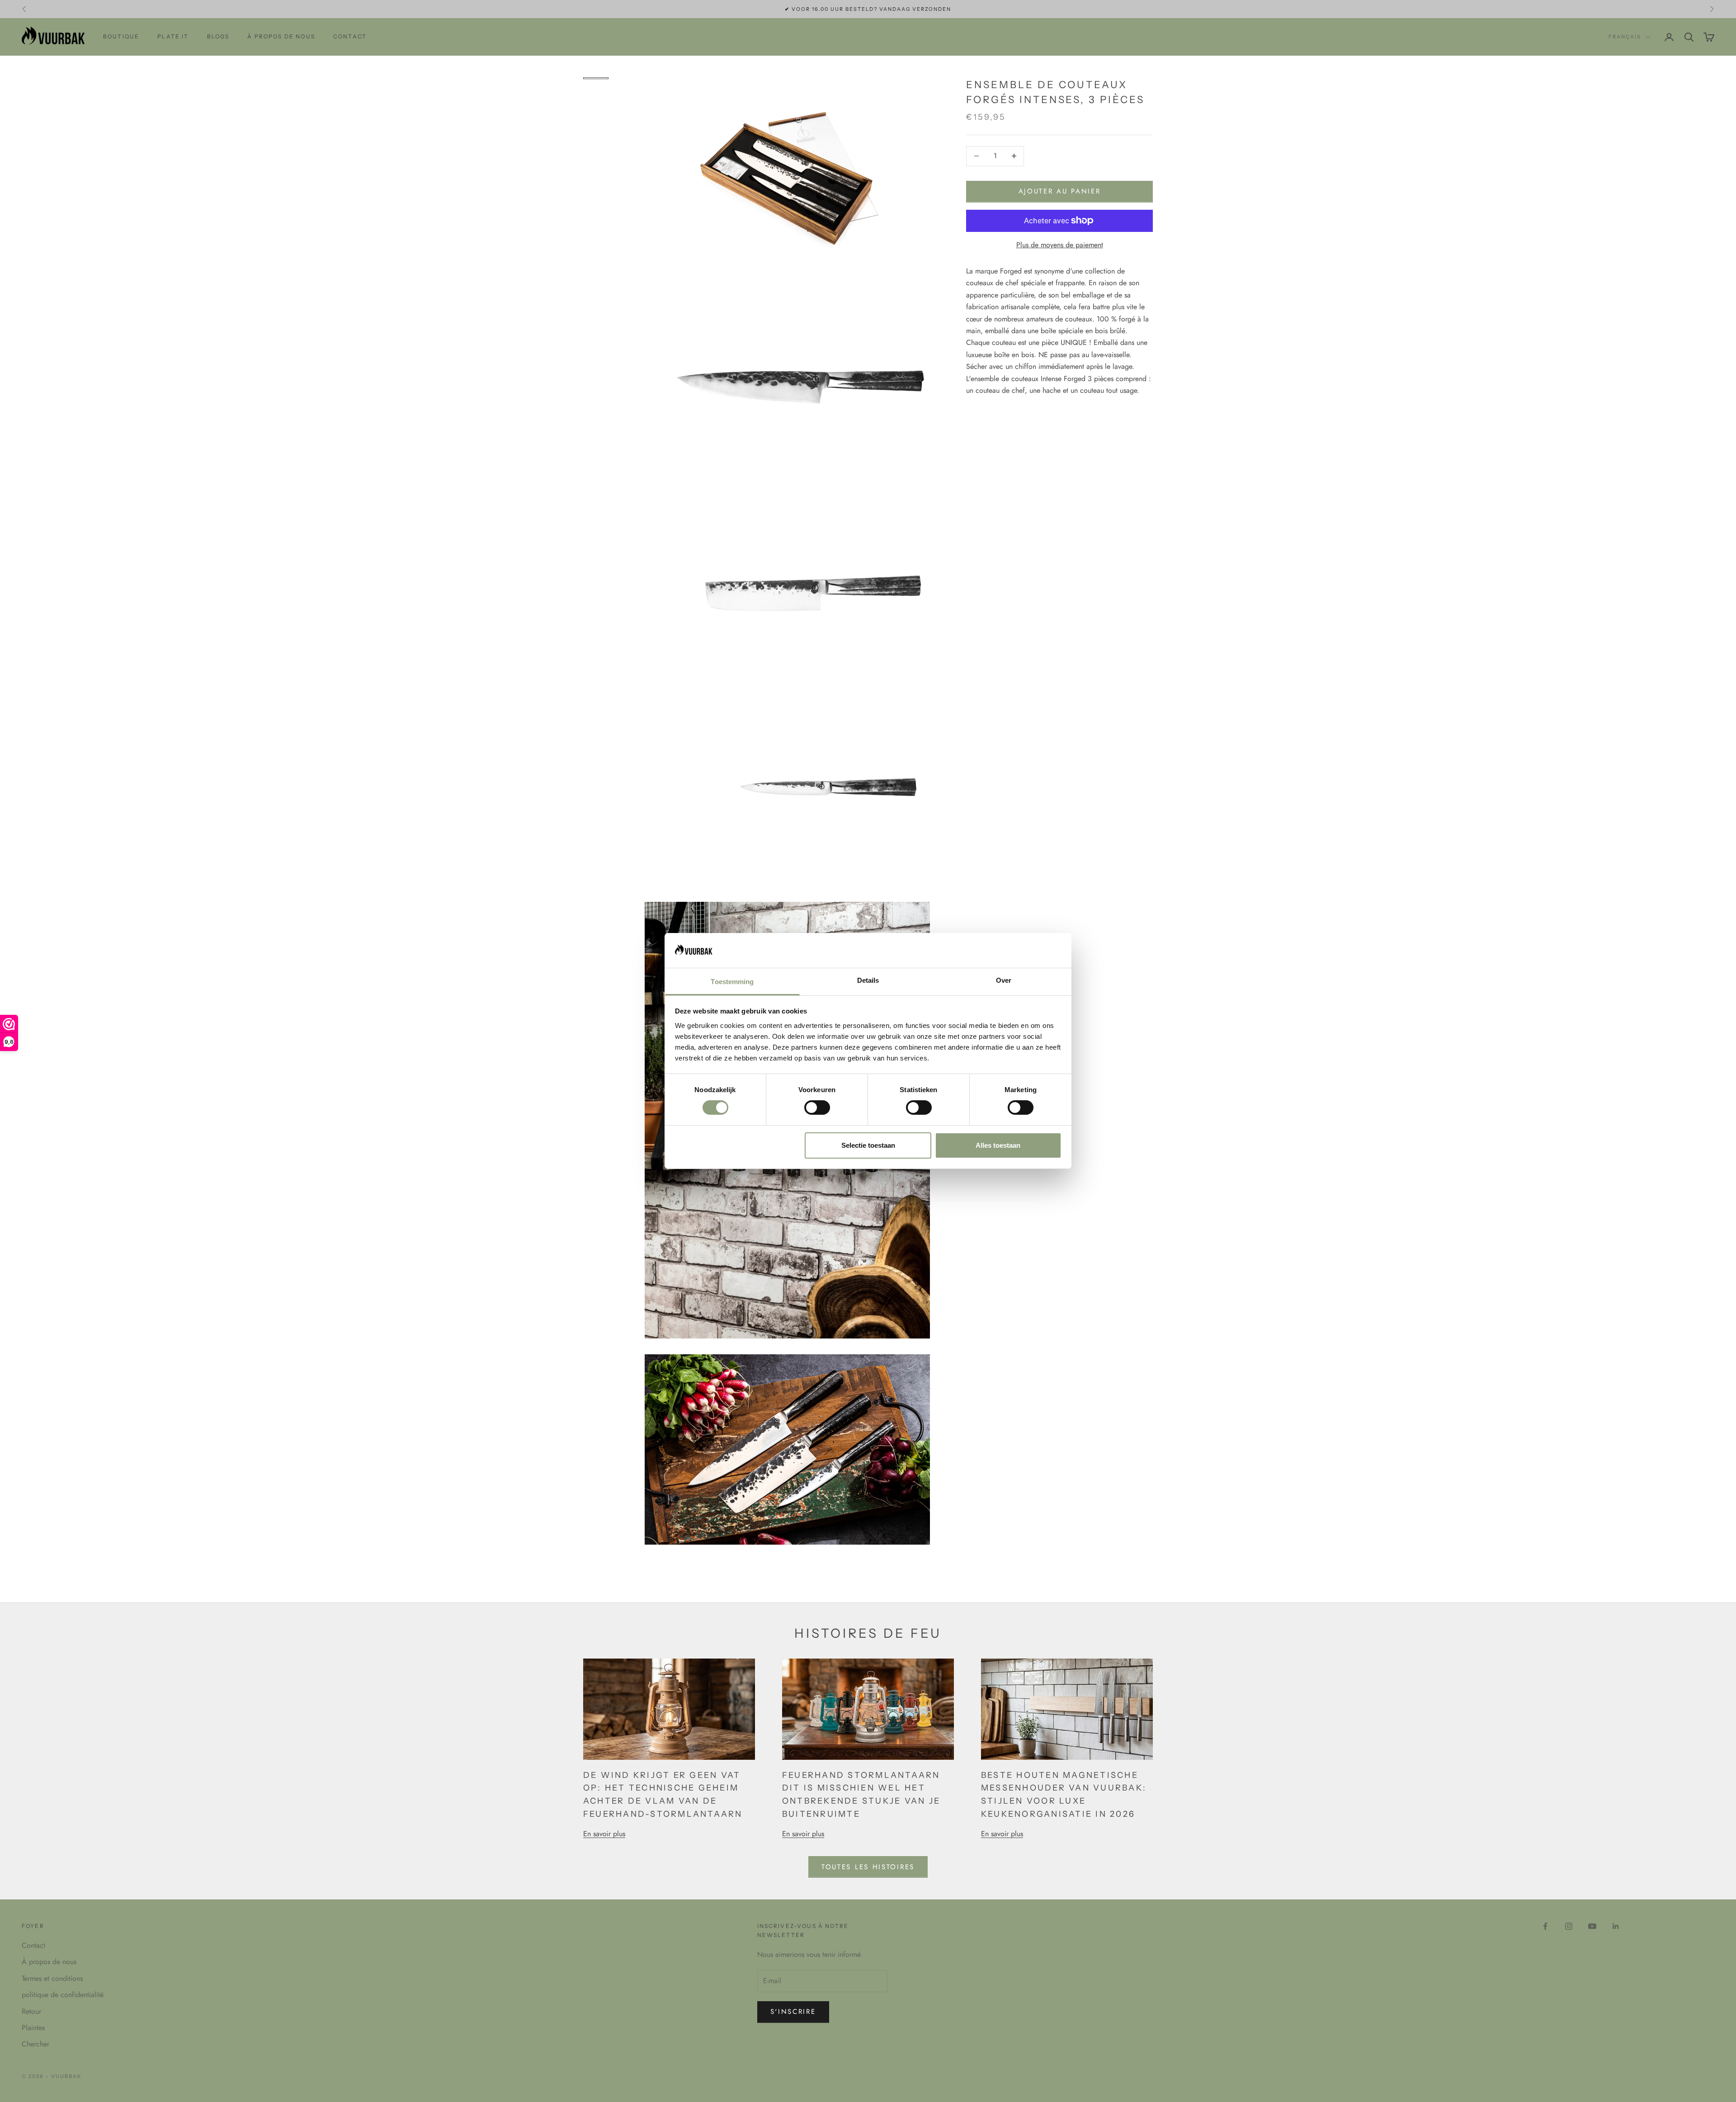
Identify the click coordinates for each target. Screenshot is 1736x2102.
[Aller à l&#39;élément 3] (596, 96)
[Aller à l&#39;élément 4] (596, 105)
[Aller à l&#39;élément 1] (596, 78)
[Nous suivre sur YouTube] (1592, 1926)
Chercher (35, 2044)
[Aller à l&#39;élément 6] (596, 123)
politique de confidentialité (63, 1995)
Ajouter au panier (1060, 191)
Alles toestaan (998, 1145)
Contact (350, 36)
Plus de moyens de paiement (1060, 245)
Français (1625, 37)
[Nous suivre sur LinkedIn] (1616, 1926)
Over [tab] (1004, 980)
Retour (31, 2011)
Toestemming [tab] (732, 982)
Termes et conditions (52, 1978)
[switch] (817, 1108)
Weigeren (738, 1145)
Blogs (218, 36)
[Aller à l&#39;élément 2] (596, 87)
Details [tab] (868, 980)
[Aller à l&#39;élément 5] (596, 114)
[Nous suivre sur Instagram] (1569, 1926)
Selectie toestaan (868, 1145)
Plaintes (33, 2028)
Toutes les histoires (868, 1867)
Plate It (173, 36)
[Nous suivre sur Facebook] (1545, 1926)
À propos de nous (281, 36)
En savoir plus (604, 1834)
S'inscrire (793, 2012)
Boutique (121, 36)
